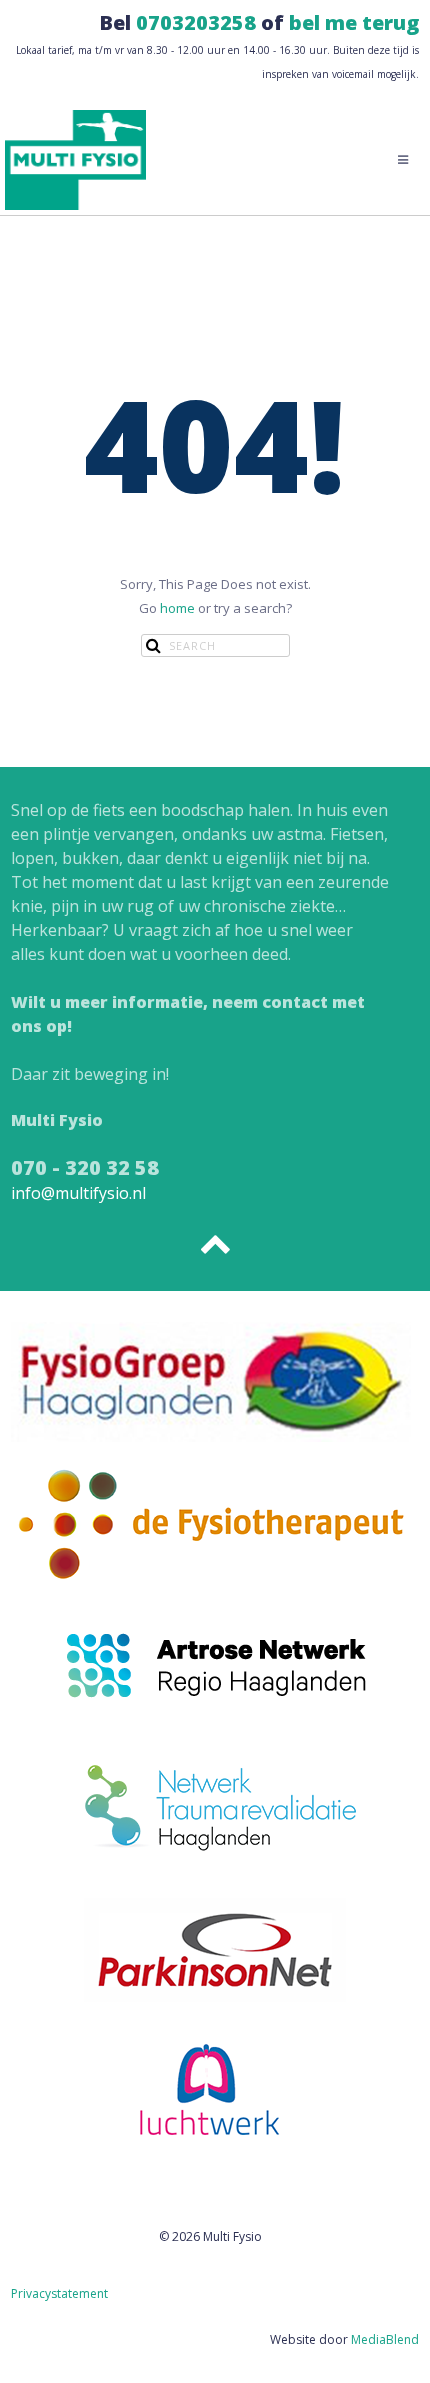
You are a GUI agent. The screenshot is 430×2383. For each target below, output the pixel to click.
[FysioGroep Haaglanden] (211, 1380)
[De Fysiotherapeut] (211, 1522)
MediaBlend (385, 2339)
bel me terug (354, 22)
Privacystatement (59, 2293)
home (177, 608)
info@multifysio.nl (78, 1193)
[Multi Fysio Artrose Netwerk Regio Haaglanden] (215, 1664)
